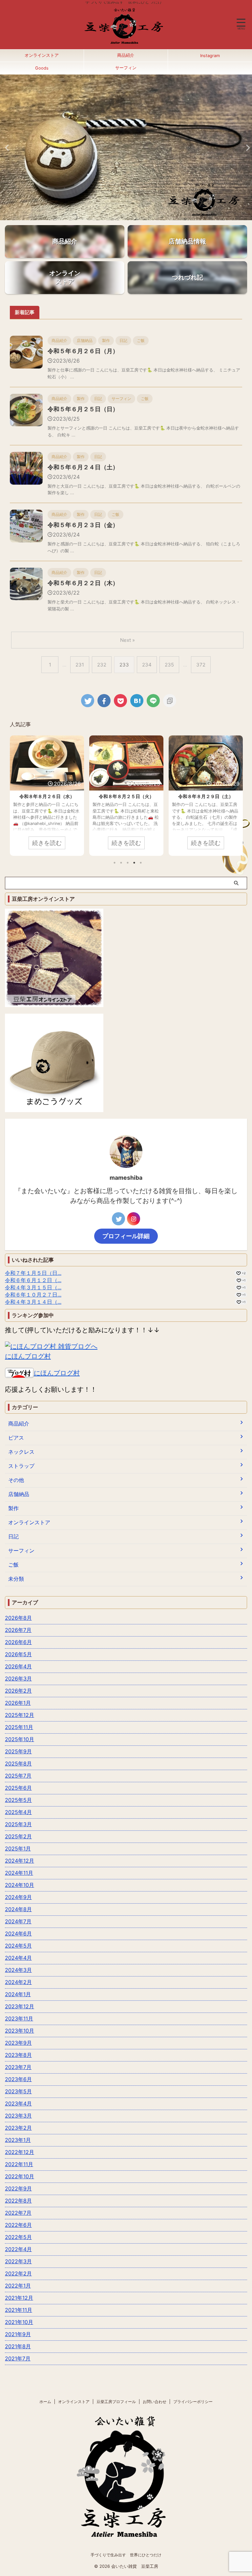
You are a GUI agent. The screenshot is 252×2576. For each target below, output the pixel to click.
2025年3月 (18, 1824)
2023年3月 (18, 2116)
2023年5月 (18, 2091)
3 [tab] (128, 863)
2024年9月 (18, 1897)
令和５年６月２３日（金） (83, 525)
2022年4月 (18, 2249)
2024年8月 (18, 1909)
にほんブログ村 (28, 1356)
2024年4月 (18, 1958)
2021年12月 (19, 2298)
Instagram (210, 56)
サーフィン (126, 68)
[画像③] (126, 2544)
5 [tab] (141, 863)
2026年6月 (18, 1642)
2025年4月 (18, 1812)
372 (201, 665)
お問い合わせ (155, 2402)
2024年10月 (20, 1885)
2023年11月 (19, 2018)
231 (80, 665)
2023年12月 (20, 2006)
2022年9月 (18, 2188)
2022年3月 (18, 2261)
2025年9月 (18, 1751)
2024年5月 (18, 1946)
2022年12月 (20, 2152)
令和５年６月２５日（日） (83, 409)
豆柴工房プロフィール (116, 2402)
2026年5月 (18, 1654)
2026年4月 (18, 1666)
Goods (42, 68)
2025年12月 (20, 1715)
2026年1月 (18, 1703)
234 (147, 665)
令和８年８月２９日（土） (206, 796)
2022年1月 (18, 2286)
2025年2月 (18, 1836)
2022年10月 (20, 2176)
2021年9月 (18, 2334)
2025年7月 (18, 1776)
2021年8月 (18, 2346)
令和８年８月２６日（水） (47, 796)
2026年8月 (18, 1618)
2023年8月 (18, 2055)
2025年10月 (20, 1739)
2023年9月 (18, 2043)
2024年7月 (18, 1921)
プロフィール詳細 (126, 1236)
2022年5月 (18, 2237)
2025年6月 (18, 1788)
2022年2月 (18, 2273)
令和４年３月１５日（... (33, 1287)
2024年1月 (18, 1994)
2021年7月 (18, 2358)
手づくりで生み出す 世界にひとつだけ (126, 2555)
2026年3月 (18, 1679)
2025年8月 (18, 1763)
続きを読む (47, 843)
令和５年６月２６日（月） (83, 351)
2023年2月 (18, 2128)
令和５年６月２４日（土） (83, 467)
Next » (127, 640)
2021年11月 (19, 2310)
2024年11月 (19, 1873)
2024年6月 (18, 1933)
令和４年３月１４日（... (33, 1302)
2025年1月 (18, 1848)
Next (246, 148)
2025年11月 (19, 1727)
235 (169, 665)
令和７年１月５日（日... (33, 1273)
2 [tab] (121, 863)
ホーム (45, 2402)
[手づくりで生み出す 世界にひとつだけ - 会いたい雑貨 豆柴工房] (137, 701)
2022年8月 (18, 2201)
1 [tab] (115, 863)
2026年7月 (18, 1630)
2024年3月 (18, 1970)
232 (102, 665)
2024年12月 (20, 1861)
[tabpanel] (47, 796)
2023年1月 (18, 2140)
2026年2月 (18, 1691)
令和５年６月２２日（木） (83, 583)
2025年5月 (18, 1800)
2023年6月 (18, 2079)
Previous (6, 148)
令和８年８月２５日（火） (126, 796)
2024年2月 (18, 1982)
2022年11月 (19, 2164)
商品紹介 (126, 55)
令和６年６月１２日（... (33, 1280)
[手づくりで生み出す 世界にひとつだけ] (124, 44)
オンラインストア (42, 55)
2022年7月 (18, 2213)
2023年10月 (20, 2031)
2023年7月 (18, 2067)
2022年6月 (18, 2225)
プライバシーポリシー (193, 2402)
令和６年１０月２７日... (33, 1295)
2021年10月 (19, 2322)
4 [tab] (134, 863)
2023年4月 (18, 2103)
